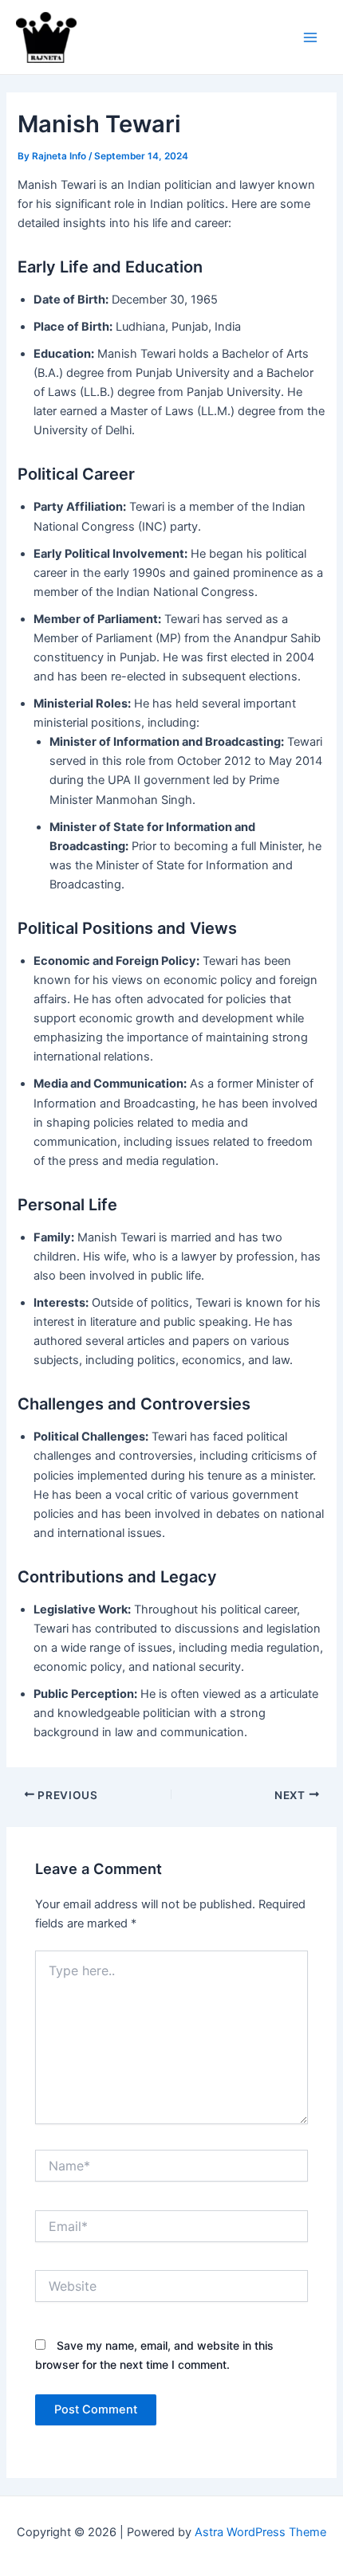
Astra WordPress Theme (260, 2532)
